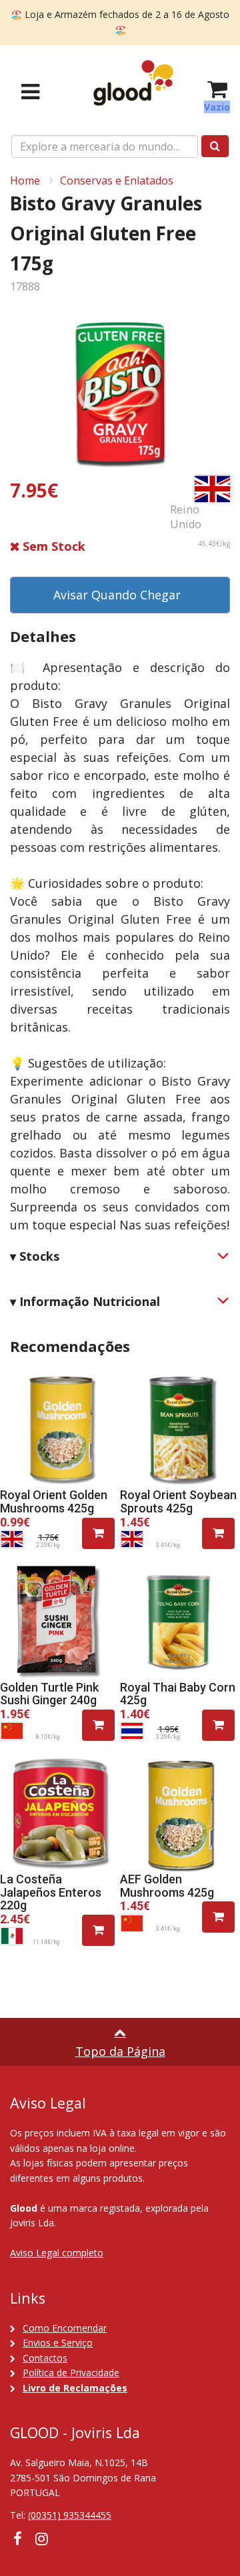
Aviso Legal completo (57, 2253)
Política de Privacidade (71, 2373)
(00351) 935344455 (70, 2515)
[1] (98, 1533)
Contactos (45, 2358)
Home (25, 180)
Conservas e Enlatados (117, 180)
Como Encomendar (65, 2328)
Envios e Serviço (58, 2343)
